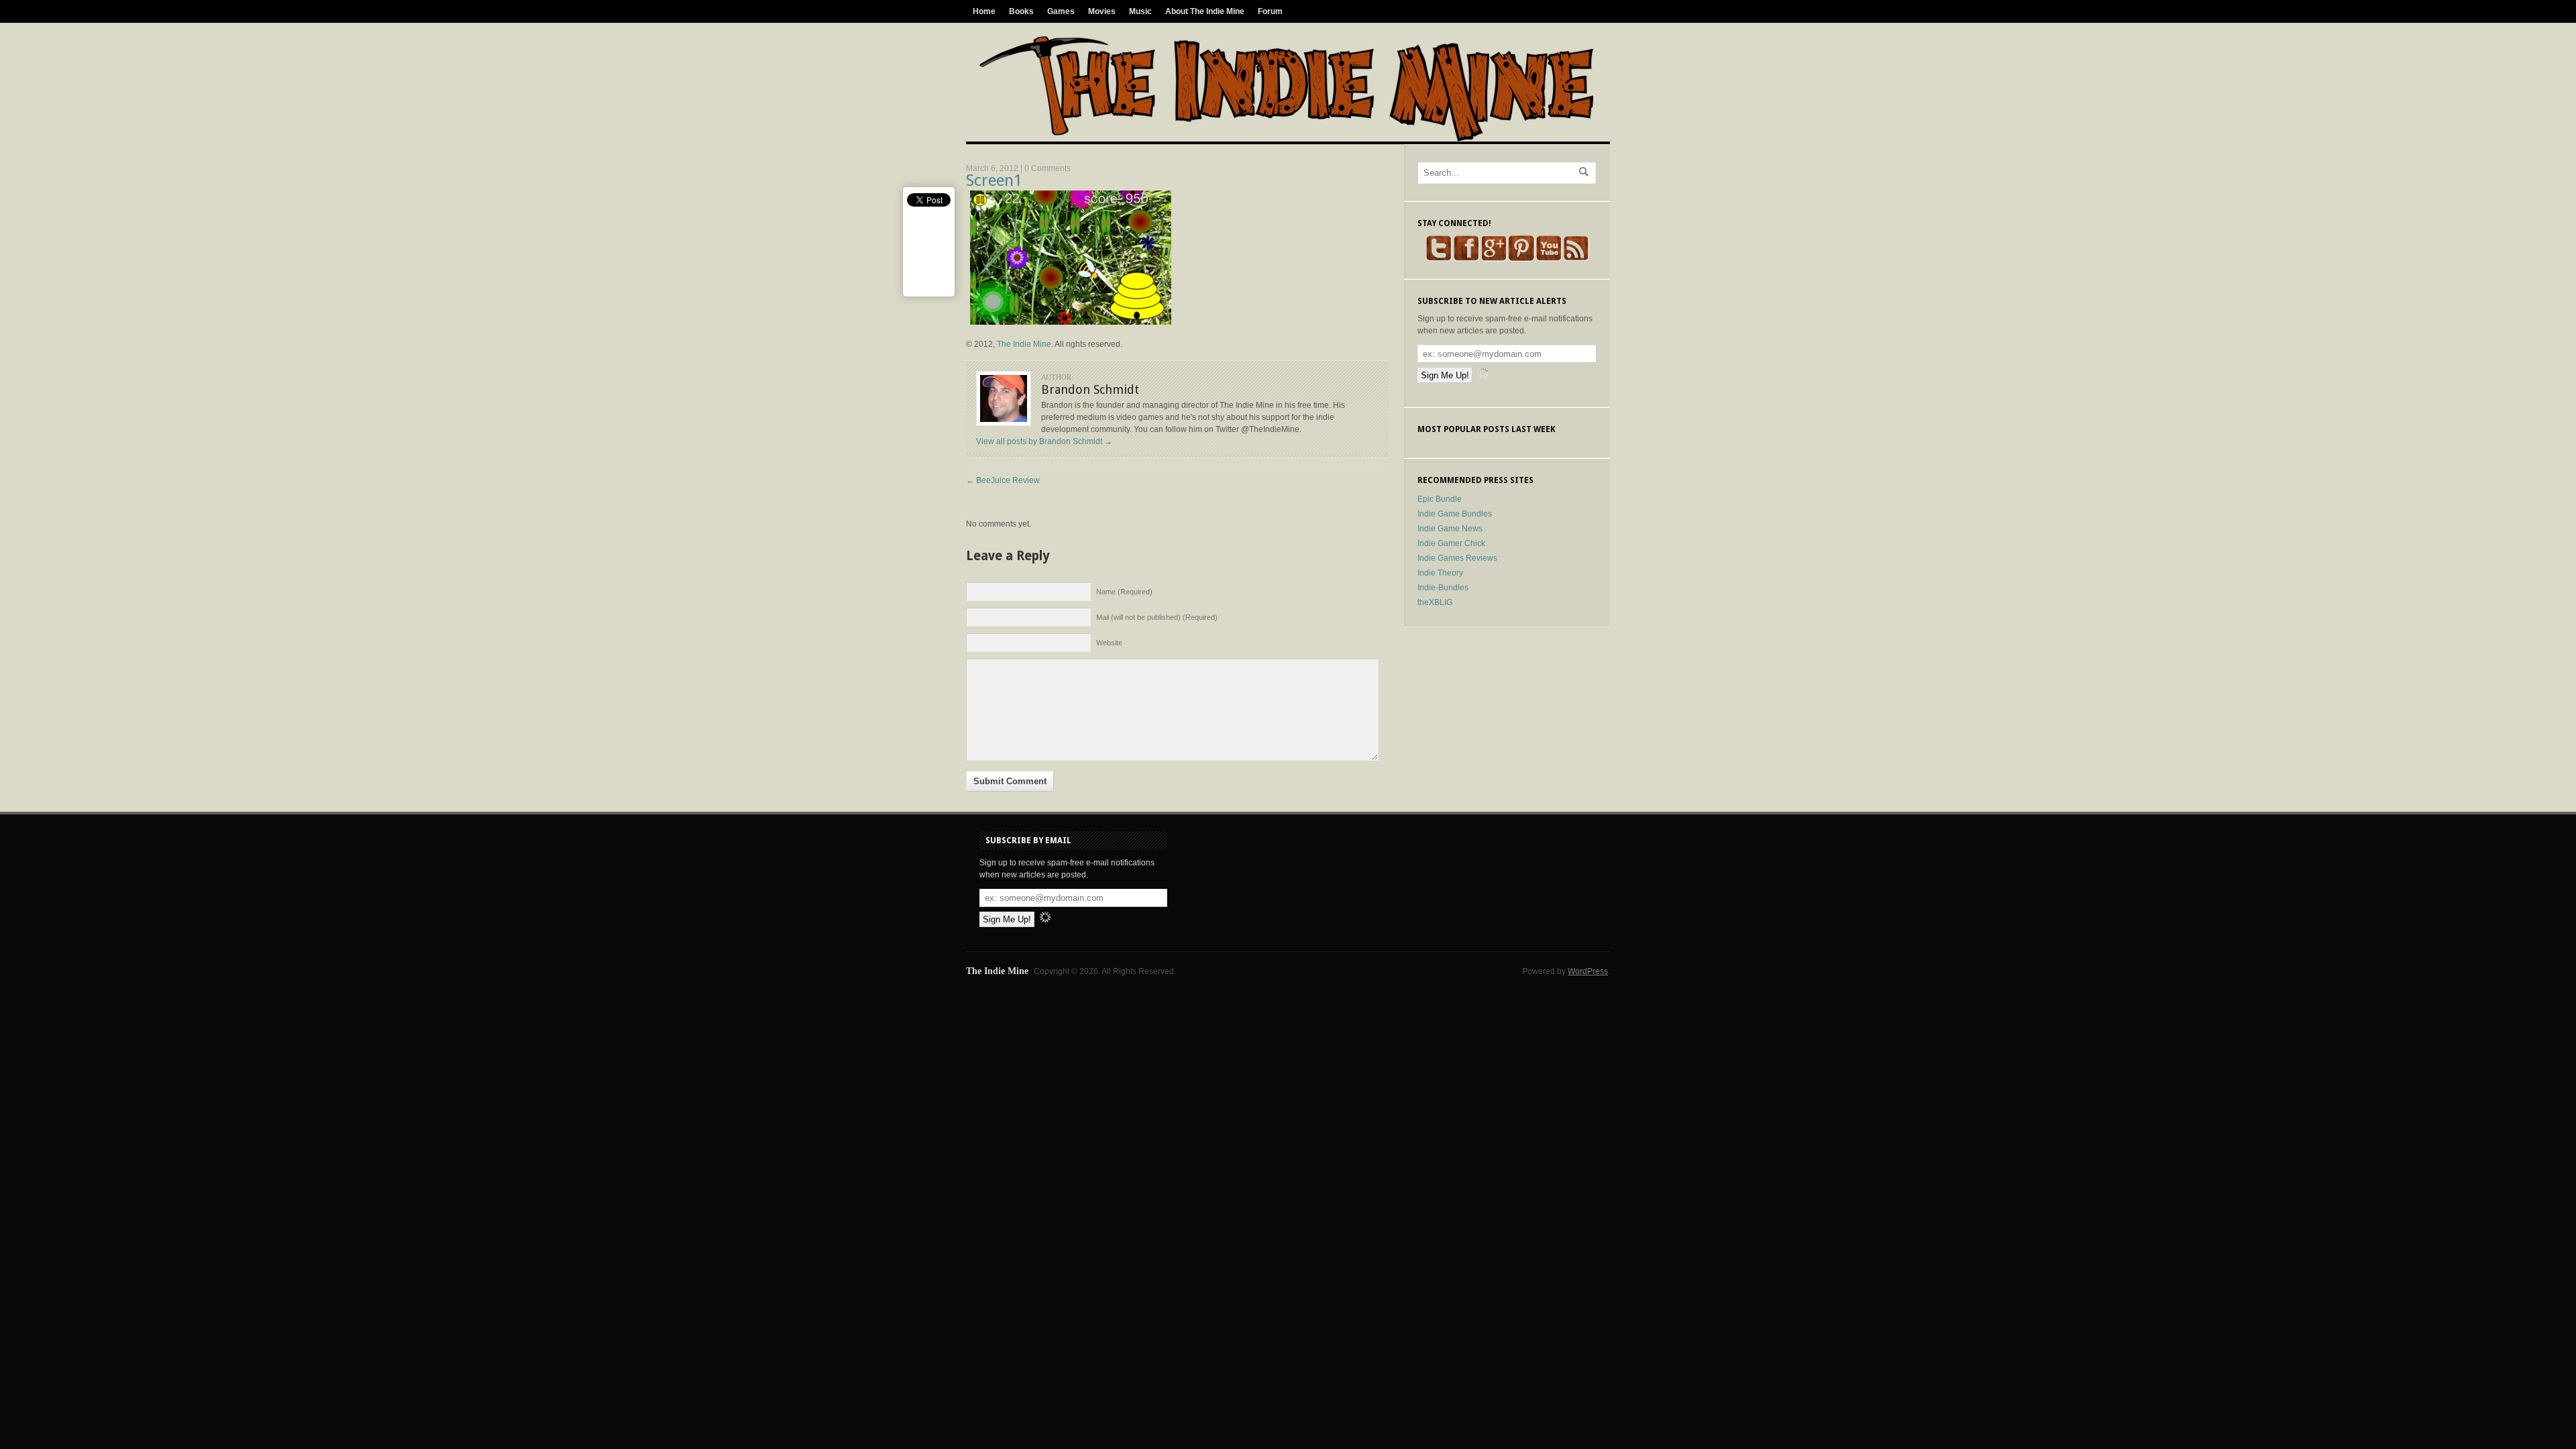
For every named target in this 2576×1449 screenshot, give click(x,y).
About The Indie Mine (1205, 11)
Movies (1102, 11)
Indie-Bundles (1443, 588)
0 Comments (1048, 168)
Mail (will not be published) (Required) (1157, 617)
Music (1140, 11)
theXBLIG (1435, 602)
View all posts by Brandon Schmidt (1044, 441)
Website (1109, 643)
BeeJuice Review (1003, 480)
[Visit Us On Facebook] (1466, 259)
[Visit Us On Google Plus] (1494, 259)
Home (984, 11)
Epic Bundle (1440, 499)
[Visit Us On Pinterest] (1521, 259)
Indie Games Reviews (1457, 558)
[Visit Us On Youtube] (1549, 259)
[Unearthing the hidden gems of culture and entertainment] (1286, 139)
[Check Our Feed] (1576, 259)
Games (1061, 11)
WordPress (1588, 971)
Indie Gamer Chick (1451, 543)
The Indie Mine (1024, 344)
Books (1021, 11)
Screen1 (994, 180)
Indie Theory (1440, 573)
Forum (1270, 11)
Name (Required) (1124, 592)
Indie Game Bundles (1455, 514)
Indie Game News (1450, 529)
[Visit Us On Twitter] (1439, 259)
